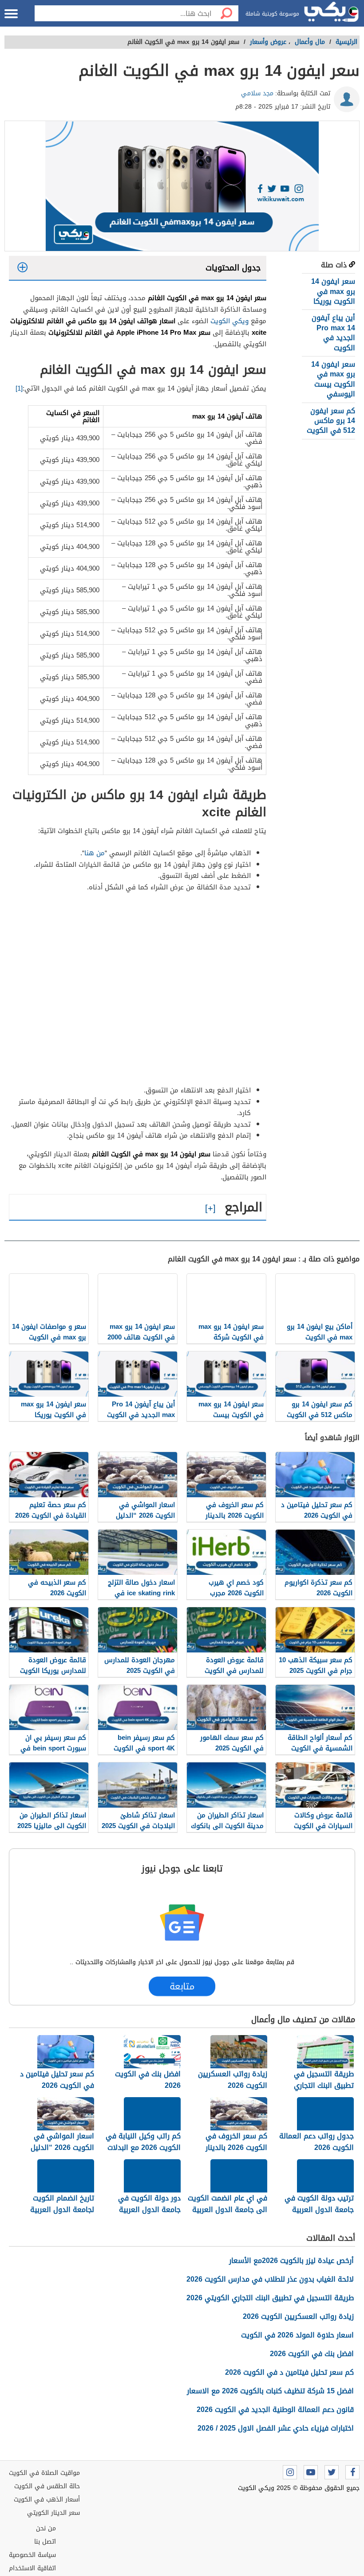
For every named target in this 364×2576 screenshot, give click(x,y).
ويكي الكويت (229, 321)
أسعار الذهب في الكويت (47, 2500)
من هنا (95, 853)
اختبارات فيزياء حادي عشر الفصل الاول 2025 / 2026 (276, 2428)
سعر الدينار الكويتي (53, 2513)
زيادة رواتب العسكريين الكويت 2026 (298, 2316)
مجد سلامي (257, 93)
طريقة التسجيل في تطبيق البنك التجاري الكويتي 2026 (270, 2298)
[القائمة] (11, 14)
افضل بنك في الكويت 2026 (312, 2354)
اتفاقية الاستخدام (32, 2568)
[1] (19, 388)
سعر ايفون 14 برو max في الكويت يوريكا (333, 291)
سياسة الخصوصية (32, 2555)
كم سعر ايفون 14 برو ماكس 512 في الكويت (331, 421)
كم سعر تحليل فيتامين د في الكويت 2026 (289, 2372)
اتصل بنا (45, 2542)
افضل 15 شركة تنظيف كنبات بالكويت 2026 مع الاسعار (270, 2391)
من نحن (46, 2528)
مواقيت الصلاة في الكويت (44, 2473)
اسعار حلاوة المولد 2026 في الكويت (297, 2335)
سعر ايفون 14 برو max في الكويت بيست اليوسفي (333, 379)
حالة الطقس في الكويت (47, 2486)
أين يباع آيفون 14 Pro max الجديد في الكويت (333, 333)
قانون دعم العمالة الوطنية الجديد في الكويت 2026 (275, 2410)
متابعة (182, 1986)
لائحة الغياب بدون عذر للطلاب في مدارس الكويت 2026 (270, 2279)
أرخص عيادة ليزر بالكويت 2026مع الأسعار (291, 2261)
